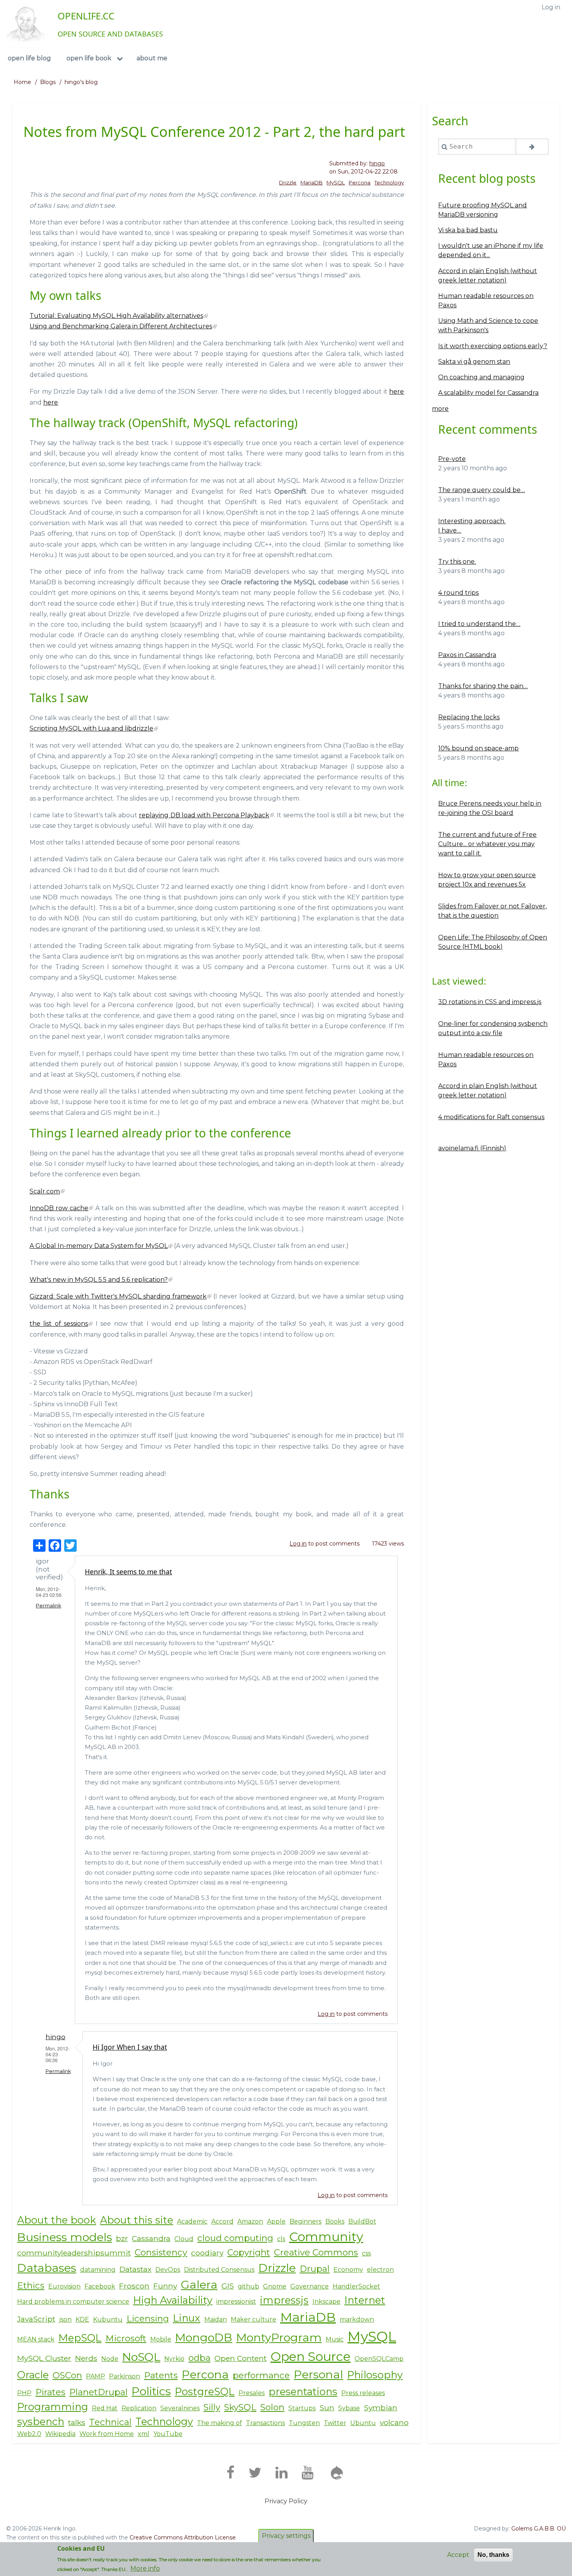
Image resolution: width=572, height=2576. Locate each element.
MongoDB (204, 2337)
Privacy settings (286, 2536)
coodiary (207, 2253)
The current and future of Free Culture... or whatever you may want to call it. (487, 844)
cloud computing (235, 2238)
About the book (57, 2220)
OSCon (67, 2375)
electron (380, 2270)
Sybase (349, 2408)
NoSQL (141, 2357)
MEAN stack (36, 2339)
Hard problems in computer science (73, 2302)
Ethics (31, 2285)
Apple (276, 2221)
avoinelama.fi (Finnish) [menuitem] (472, 1148)
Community (326, 2237)
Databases (47, 2268)
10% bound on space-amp (478, 748)
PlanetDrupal (98, 2392)
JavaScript (36, 2319)
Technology (389, 182)
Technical (110, 2422)
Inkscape (326, 2302)
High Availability (173, 2300)
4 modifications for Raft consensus (491, 1117)
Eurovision (64, 2286)
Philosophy (375, 2375)
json (65, 2319)
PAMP (96, 2376)
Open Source (311, 2356)
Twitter (335, 2423)
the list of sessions (59, 1324)
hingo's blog (81, 82)
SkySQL (240, 2407)
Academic (192, 2221)
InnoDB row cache (59, 1208)
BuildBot (362, 2221)
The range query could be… (482, 490)
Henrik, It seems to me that (128, 1572)
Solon (272, 2407)
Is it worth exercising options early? (493, 346)
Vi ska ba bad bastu (468, 230)
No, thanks (493, 2555)
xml (144, 2434)
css (366, 2253)
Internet (365, 2300)
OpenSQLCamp (379, 2359)
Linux (187, 2318)
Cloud (184, 2239)
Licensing (148, 2318)
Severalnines (180, 2408)
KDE (82, 2319)
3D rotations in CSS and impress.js (490, 1002)
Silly (212, 2407)
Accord (222, 2221)
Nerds (86, 2358)
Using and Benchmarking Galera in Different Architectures (121, 326)
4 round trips (458, 593)
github (248, 2286)
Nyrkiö (174, 2359)
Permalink (48, 1606)
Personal (318, 2374)
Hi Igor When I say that (130, 2047)
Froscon (134, 2286)
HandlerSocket (356, 2286)
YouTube (168, 2434)
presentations (303, 2391)
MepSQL (80, 2338)
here (397, 392)
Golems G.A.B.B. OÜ (539, 2529)
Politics (151, 2391)
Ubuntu (363, 2423)
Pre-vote (452, 459)
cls (281, 2239)
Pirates (50, 2392)
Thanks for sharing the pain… (483, 686)
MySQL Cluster (44, 2358)
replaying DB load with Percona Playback (204, 815)
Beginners (305, 2221)
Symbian (381, 2408)
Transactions (265, 2423)
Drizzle (288, 182)
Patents (161, 2375)
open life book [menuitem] (89, 58)
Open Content (240, 2358)
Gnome (275, 2286)
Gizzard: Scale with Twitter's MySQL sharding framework (118, 1296)
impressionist (236, 2302)
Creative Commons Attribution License (183, 2537)
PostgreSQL (205, 2391)
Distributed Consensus (219, 2270)
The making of (219, 2423)
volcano (394, 2422)
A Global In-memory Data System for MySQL (99, 1246)
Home (22, 82)
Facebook (100, 2286)
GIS (228, 2286)
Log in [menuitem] (551, 7)
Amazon (250, 2221)
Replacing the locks (469, 717)
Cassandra (151, 2238)
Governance (310, 2286)
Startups (302, 2408)
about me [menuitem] (152, 58)
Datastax (135, 2269)
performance (261, 2375)
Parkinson (125, 2376)
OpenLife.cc (86, 16)
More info (145, 2568)
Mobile (161, 2339)
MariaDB (311, 182)
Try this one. (457, 562)
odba (199, 2358)
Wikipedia (60, 2434)
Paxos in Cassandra (467, 655)
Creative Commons (316, 2252)
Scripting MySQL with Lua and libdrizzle (91, 728)
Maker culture (254, 2319)
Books (335, 2221)
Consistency (161, 2252)
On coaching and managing (481, 377)
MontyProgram (279, 2337)
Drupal (315, 2269)
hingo (377, 163)
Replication (139, 2408)
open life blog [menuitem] (29, 58)
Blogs (48, 82)
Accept (458, 2555)
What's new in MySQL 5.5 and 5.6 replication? (99, 1280)
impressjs (284, 2300)
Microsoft (126, 2338)
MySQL (336, 182)
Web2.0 (29, 2434)
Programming (53, 2407)
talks (77, 2422)
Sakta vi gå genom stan (474, 362)
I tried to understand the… (479, 624)
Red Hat (105, 2408)
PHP (24, 2393)
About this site (137, 2220)
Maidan (216, 2319)
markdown (357, 2319)
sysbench (41, 2421)
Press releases (363, 2393)
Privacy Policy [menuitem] (286, 2501)
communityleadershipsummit (74, 2253)
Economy (348, 2270)
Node (110, 2359)
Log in (298, 1544)
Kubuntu (108, 2319)
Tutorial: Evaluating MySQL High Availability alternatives (116, 316)
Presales (252, 2393)
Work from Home (107, 2434)
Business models (65, 2237)
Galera (199, 2284)
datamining (98, 2270)
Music (335, 2339)
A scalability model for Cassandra (488, 393)
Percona (360, 182)
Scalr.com (45, 1191)
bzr (122, 2238)
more (440, 409)
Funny (165, 2286)
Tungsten (304, 2423)
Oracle (33, 2375)
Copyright (249, 2252)
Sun (327, 2408)
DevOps (168, 2270)
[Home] (26, 24)
